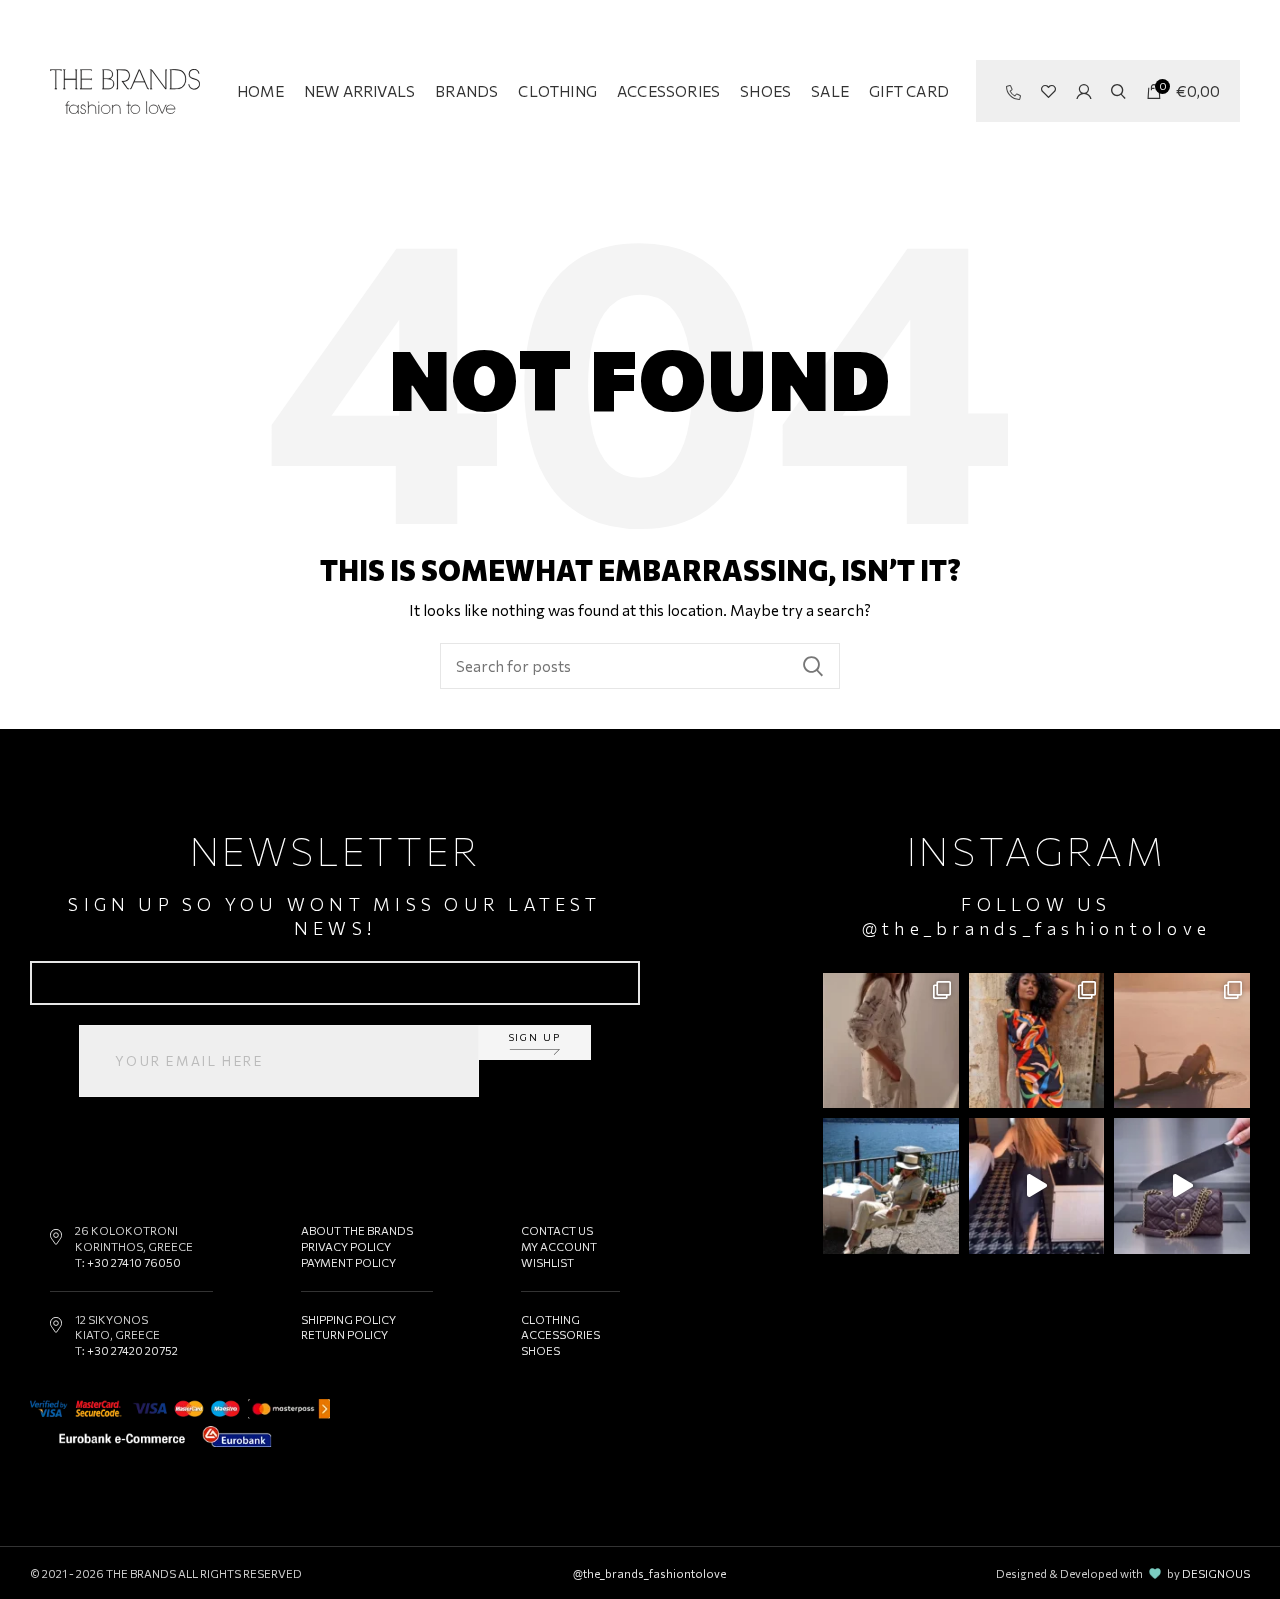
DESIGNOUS (1216, 1573)
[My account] (1083, 91)
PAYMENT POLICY (348, 1262)
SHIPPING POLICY (348, 1319)
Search (813, 666)
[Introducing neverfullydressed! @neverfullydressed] (1037, 1041)
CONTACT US (557, 1230)
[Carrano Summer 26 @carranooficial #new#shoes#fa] (1037, 1186)
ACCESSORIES (560, 1334)
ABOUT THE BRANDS (357, 1230)
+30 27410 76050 (134, 1262)
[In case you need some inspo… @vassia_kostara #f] (891, 1186)
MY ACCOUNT (559, 1246)
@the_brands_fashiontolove (1036, 928)
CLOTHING (550, 1319)
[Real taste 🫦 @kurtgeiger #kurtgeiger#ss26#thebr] (1182, 1186)
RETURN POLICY (344, 1334)
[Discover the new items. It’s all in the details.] (891, 1041)
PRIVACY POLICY (346, 1246)
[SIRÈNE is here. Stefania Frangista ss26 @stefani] (1182, 1041)
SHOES (540, 1350)
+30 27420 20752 (132, 1350)
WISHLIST (547, 1262)
